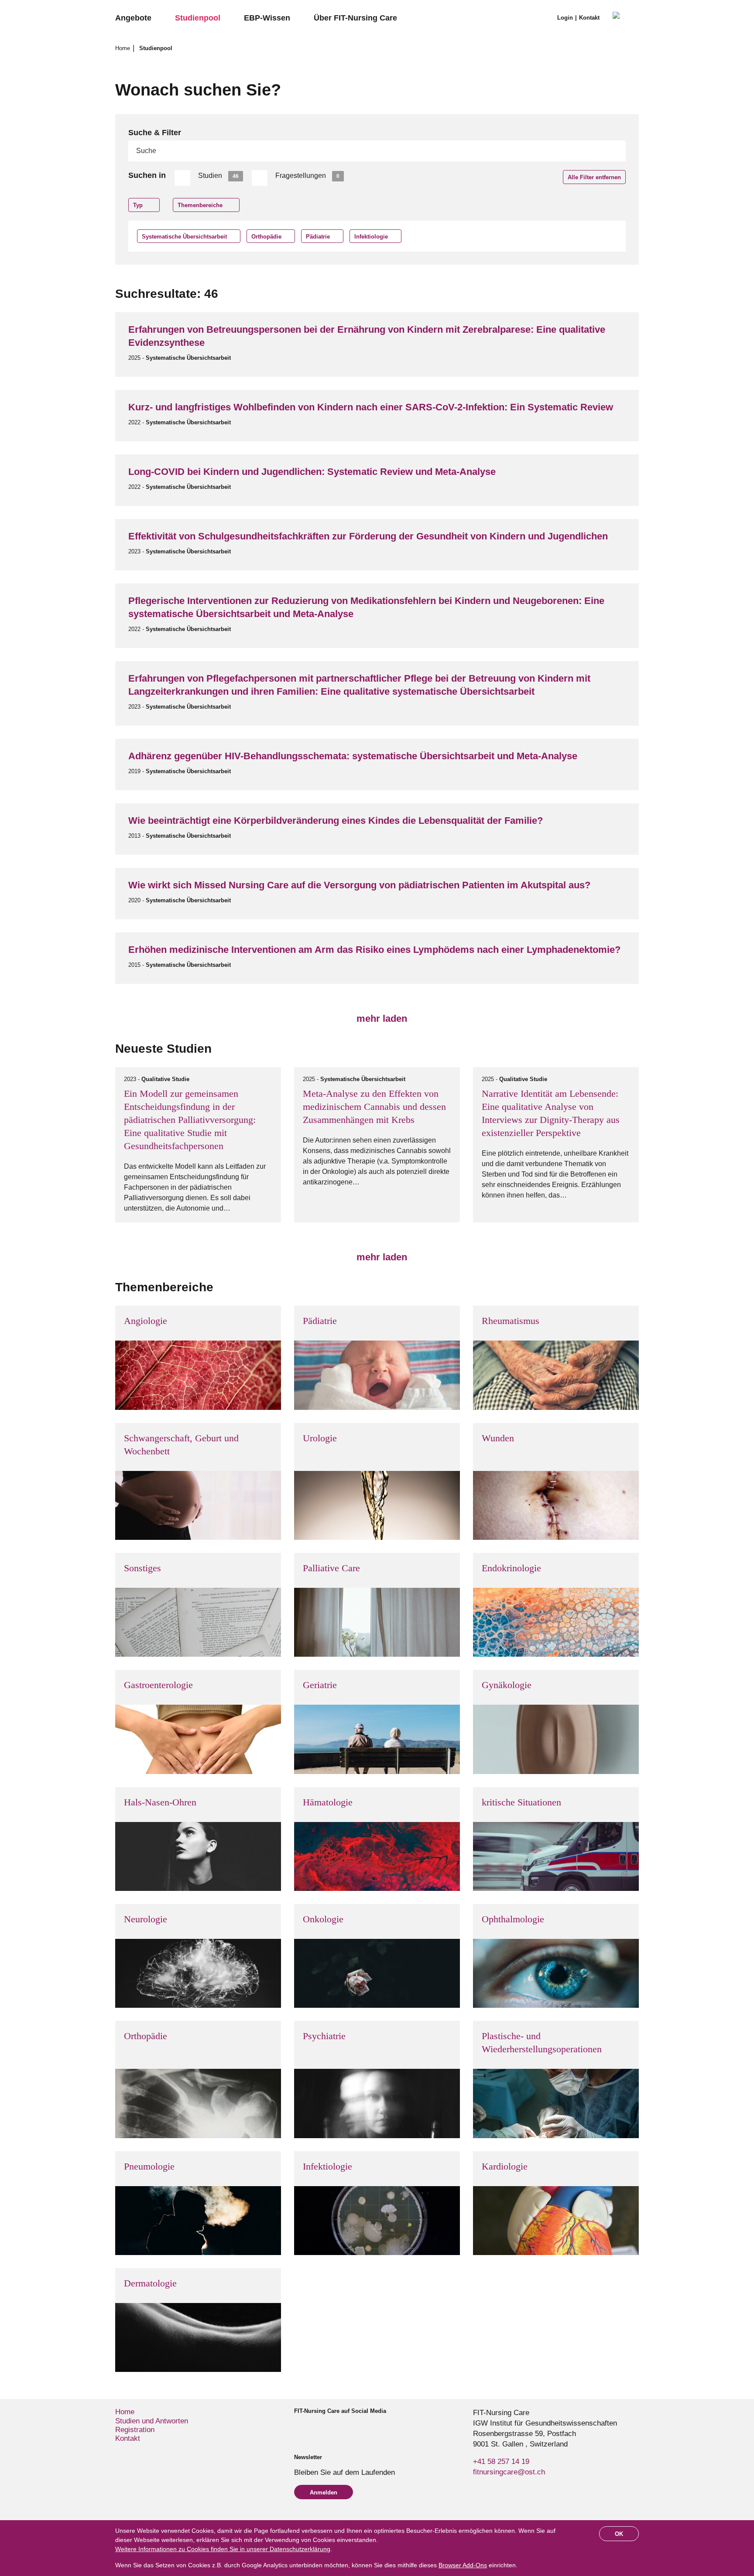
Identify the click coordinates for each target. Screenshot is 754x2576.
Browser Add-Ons (463, 2565)
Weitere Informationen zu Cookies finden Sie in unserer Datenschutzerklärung (223, 2549)
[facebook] (298, 2427)
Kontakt (589, 18)
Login (565, 18)
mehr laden (380, 1018)
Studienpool (198, 18)
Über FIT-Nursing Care (355, 18)
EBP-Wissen (267, 18)
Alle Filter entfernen (594, 177)
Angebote (133, 18)
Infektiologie (371, 237)
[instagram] (312, 2427)
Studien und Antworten (152, 2421)
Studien (218, 176)
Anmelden (324, 2492)
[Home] (626, 18)
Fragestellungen (307, 176)
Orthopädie (266, 237)
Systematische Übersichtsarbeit (184, 237)
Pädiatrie (318, 237)
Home (123, 48)
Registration (135, 2430)
